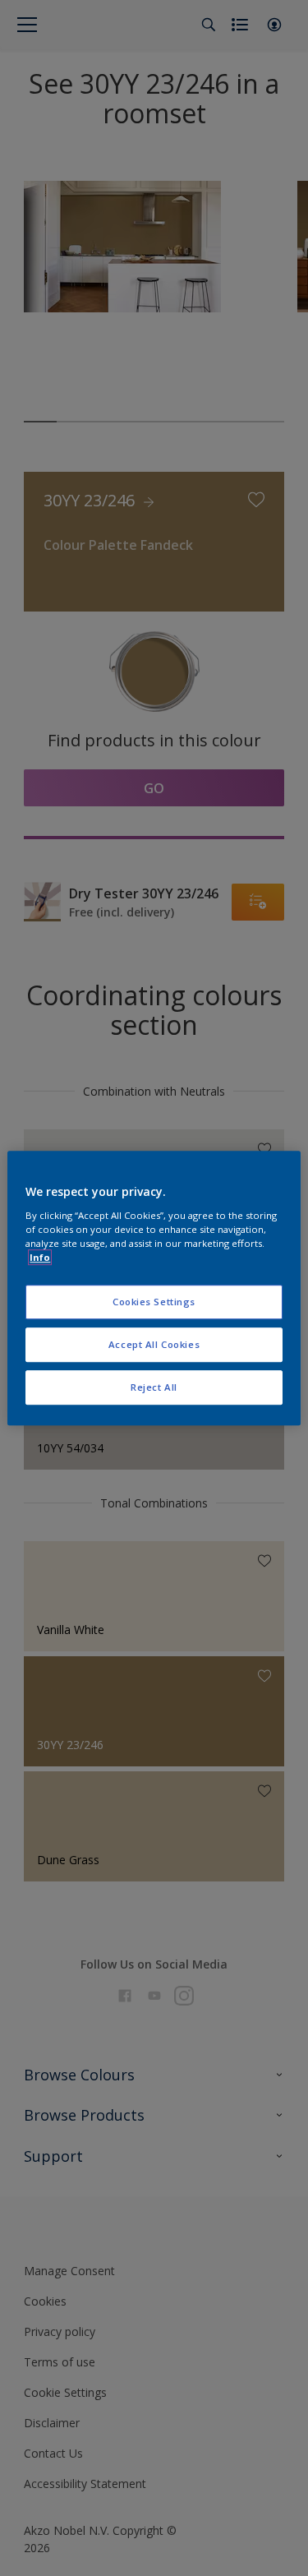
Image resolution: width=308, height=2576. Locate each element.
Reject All (154, 1387)
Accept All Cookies (154, 1344)
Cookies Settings (154, 1302)
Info (40, 1257)
